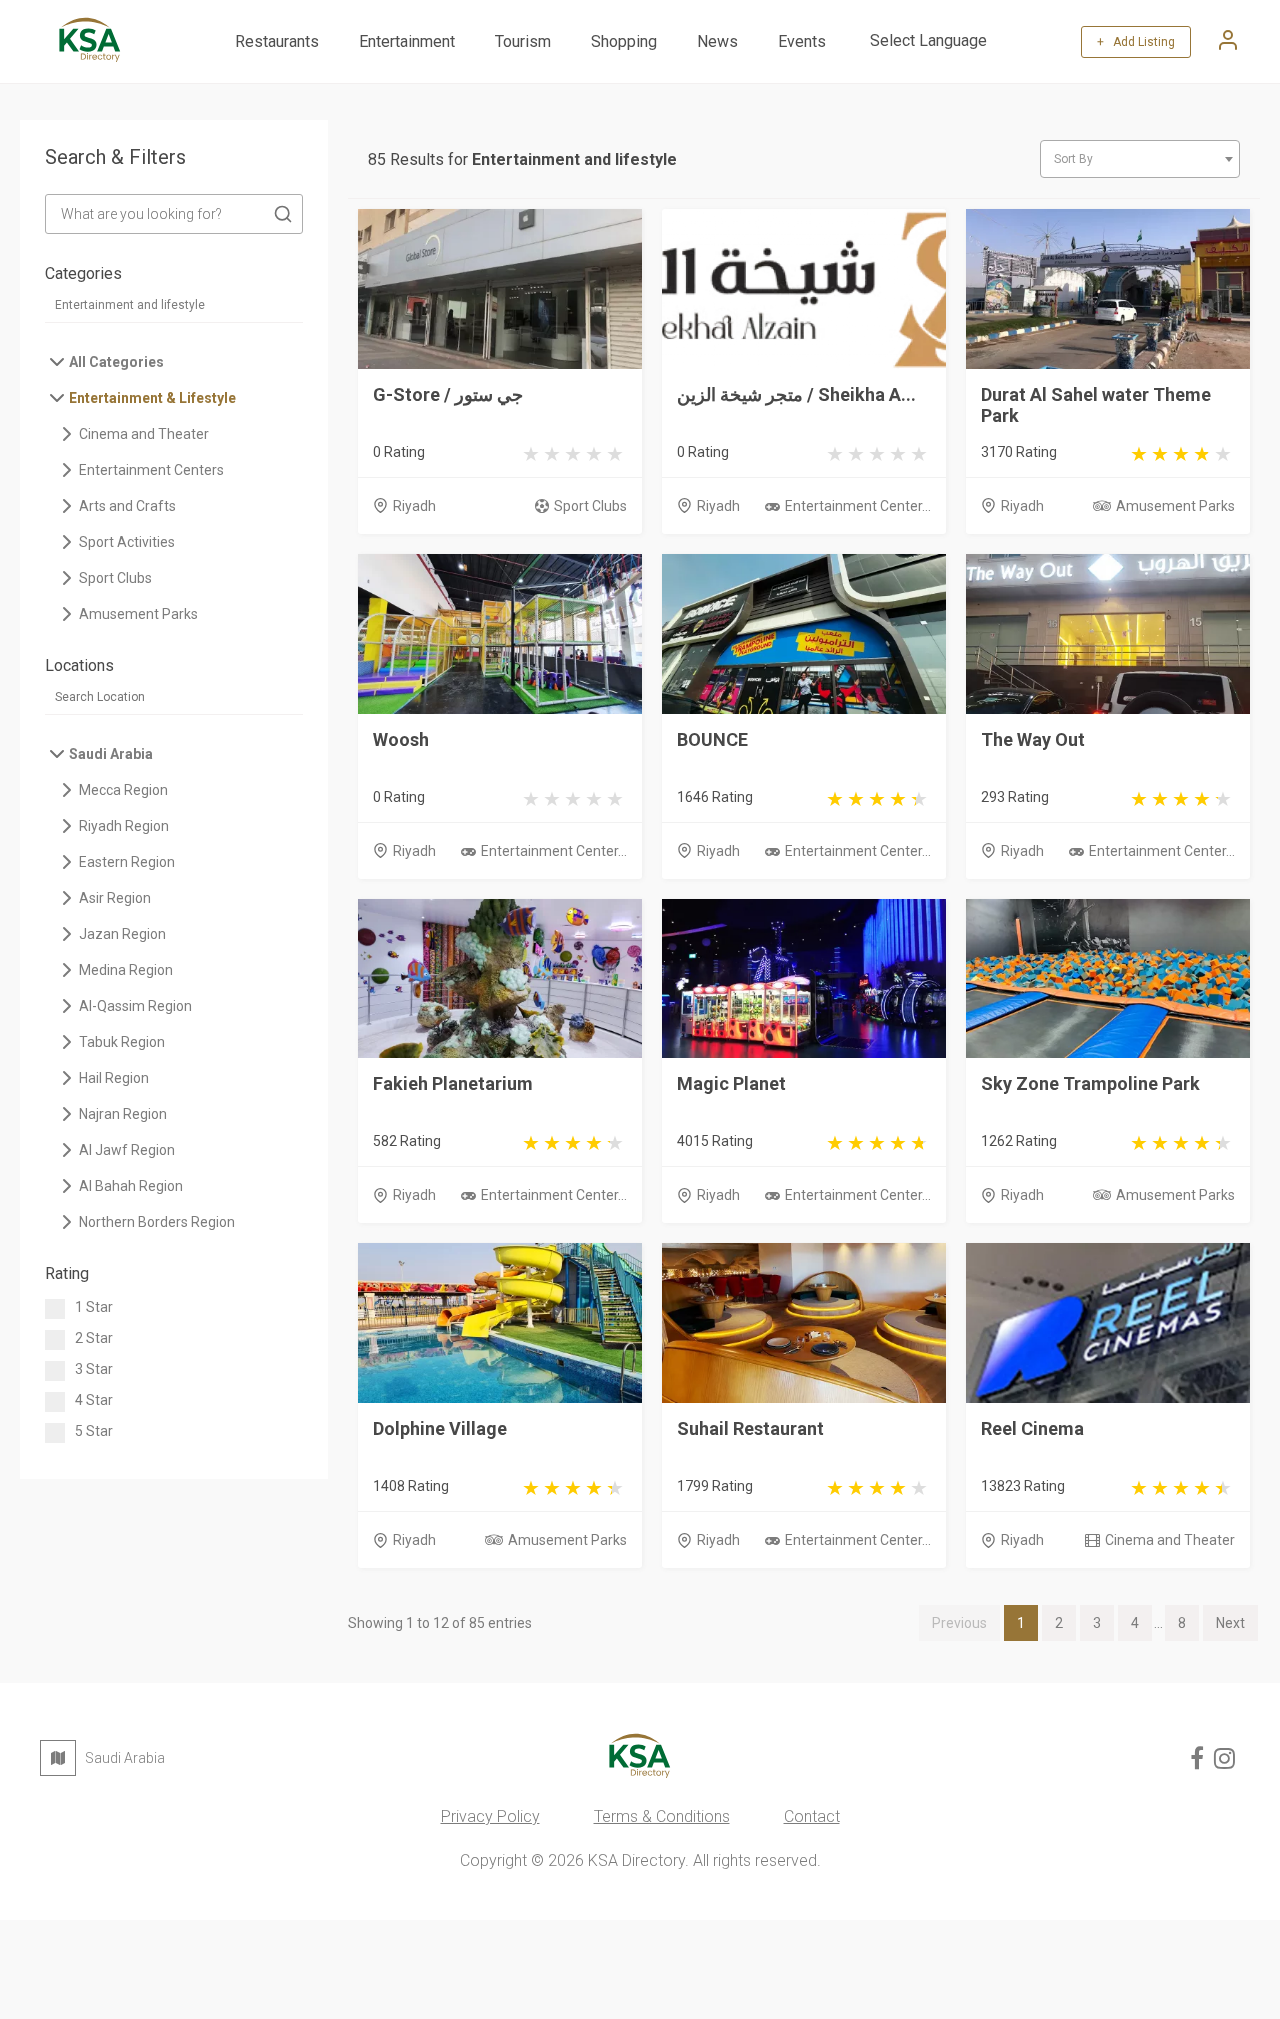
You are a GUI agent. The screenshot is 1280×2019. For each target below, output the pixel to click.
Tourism (523, 41)
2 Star (94, 1338)
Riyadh (414, 506)
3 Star (94, 1369)
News (717, 41)
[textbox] (1140, 159)
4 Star (94, 1400)
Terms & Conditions (662, 1816)
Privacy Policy (490, 1816)
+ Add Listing (1136, 42)
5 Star (94, 1431)
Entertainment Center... (858, 506)
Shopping (624, 41)
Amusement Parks (1175, 506)
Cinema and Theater (1170, 1540)
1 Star (94, 1307)
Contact (812, 1816)
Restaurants (277, 41)
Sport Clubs (590, 506)
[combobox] (1140, 159)
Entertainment (407, 41)
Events (802, 41)
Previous (959, 1623)
